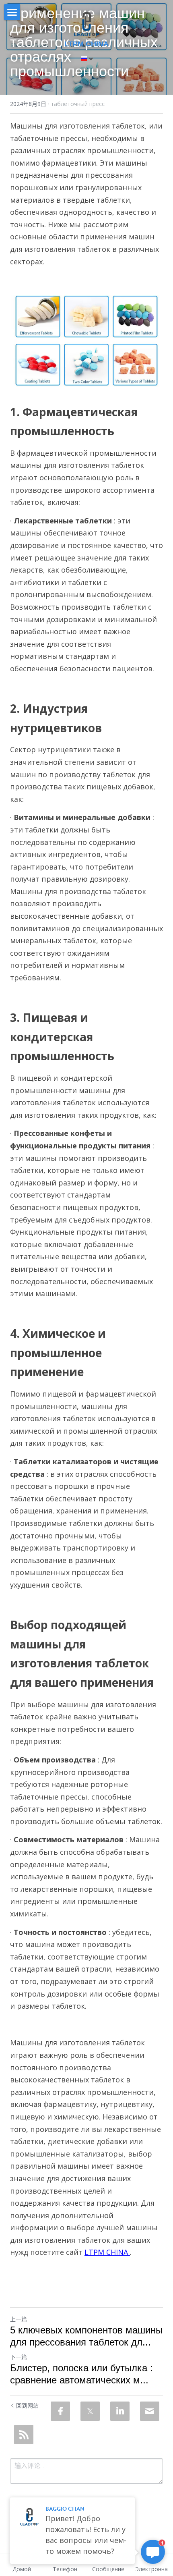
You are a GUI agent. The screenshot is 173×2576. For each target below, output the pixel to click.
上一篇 (19, 2319)
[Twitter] (90, 2411)
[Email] (150, 2411)
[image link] (87, 24)
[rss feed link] (24, 2435)
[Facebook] (60, 2411)
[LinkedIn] (120, 2411)
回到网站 (27, 2405)
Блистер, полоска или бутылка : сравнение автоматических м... (81, 2374)
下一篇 (19, 2357)
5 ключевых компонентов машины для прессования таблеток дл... (86, 2336)
